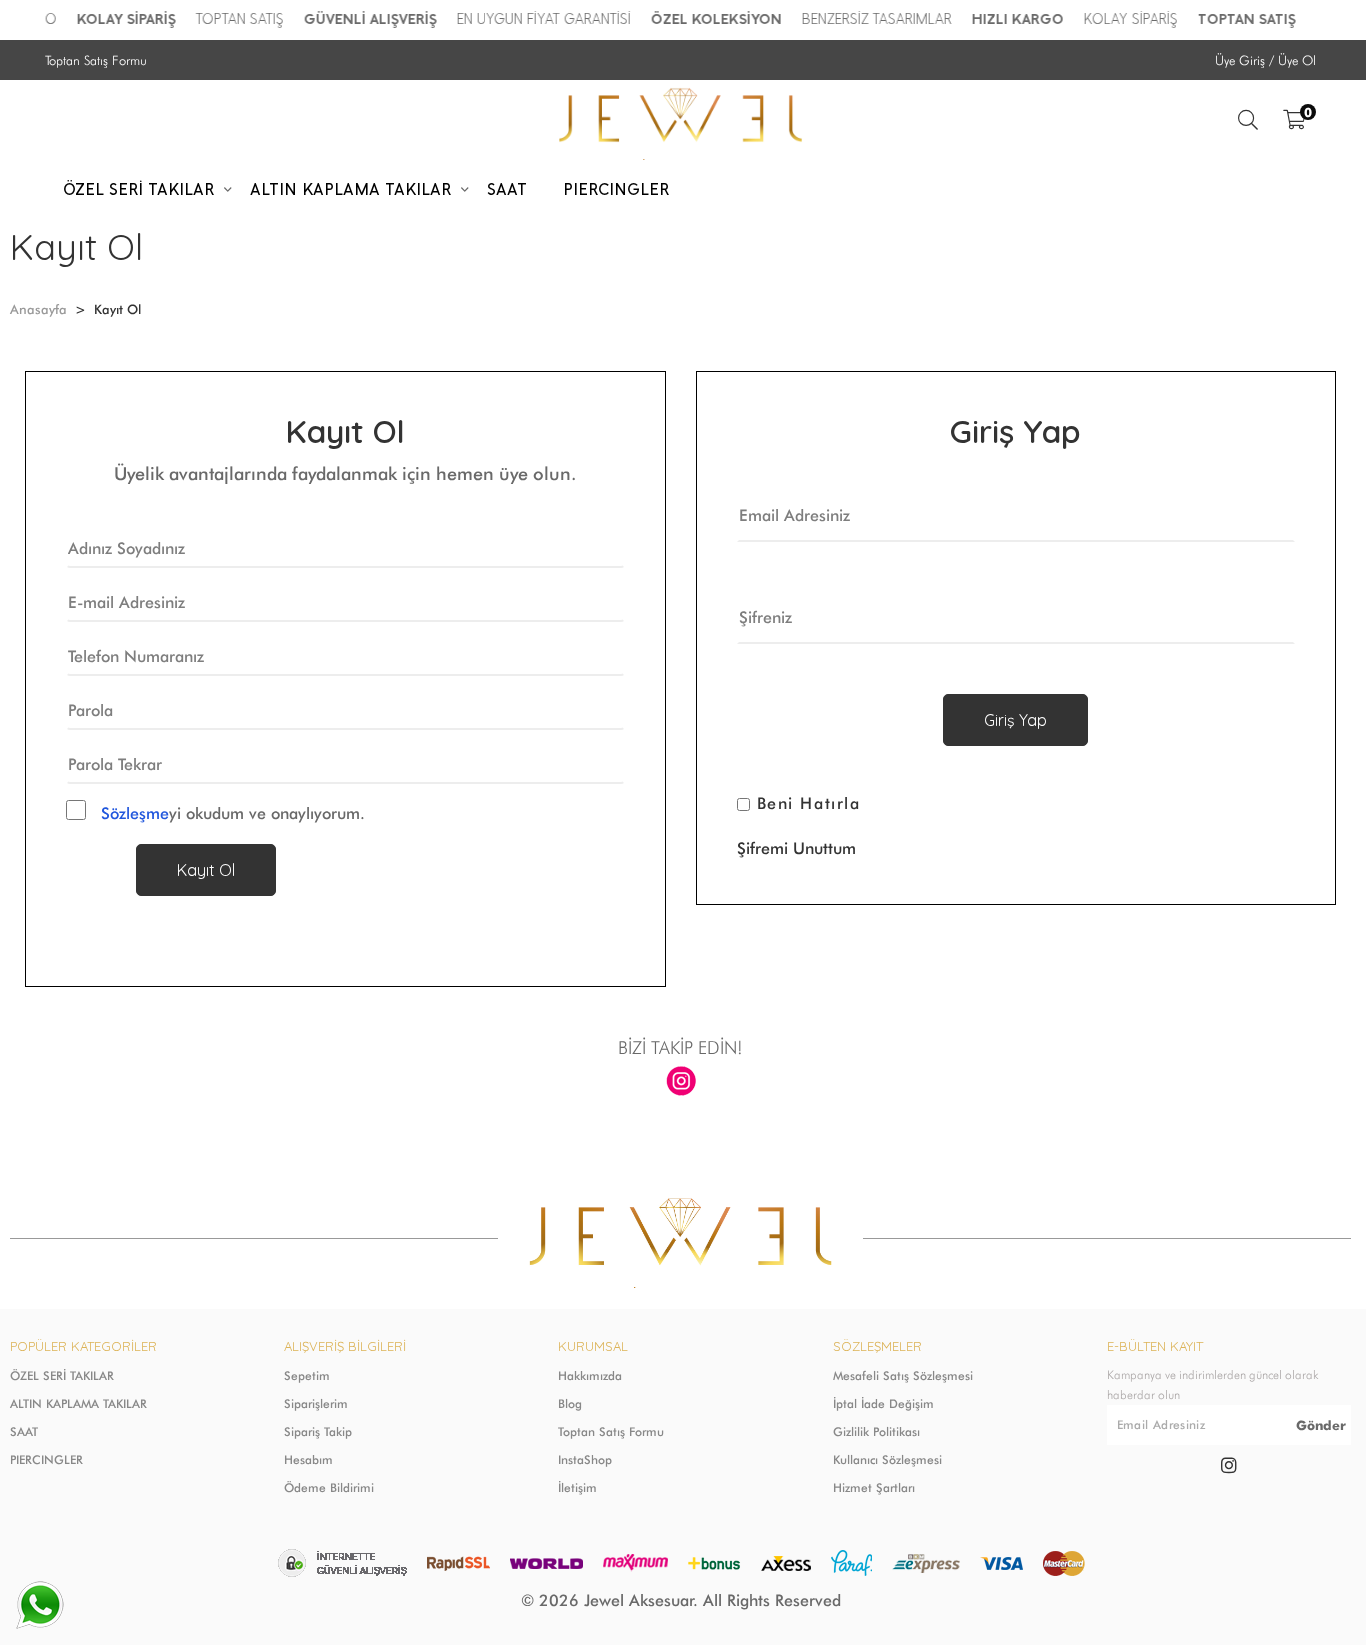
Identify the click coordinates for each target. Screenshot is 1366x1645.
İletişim (577, 1487)
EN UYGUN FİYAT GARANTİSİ (536, 19)
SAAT (24, 1431)
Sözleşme (135, 813)
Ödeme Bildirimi (329, 1487)
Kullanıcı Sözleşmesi (887, 1459)
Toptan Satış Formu (96, 60)
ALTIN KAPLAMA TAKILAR (78, 1403)
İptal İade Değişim (883, 1403)
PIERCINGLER (46, 1459)
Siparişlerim (316, 1403)
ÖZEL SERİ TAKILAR (62, 1375)
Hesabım (308, 1459)
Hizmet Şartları (874, 1487)
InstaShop (585, 1459)
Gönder (1321, 1425)
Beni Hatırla (809, 804)
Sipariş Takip (318, 1431)
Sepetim (307, 1375)
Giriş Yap (1015, 720)
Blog (570, 1403)
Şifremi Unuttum (796, 848)
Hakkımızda (590, 1375)
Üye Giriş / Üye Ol (1265, 60)
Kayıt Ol (206, 870)
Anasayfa (38, 309)
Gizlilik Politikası (876, 1431)
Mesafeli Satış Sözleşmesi (903, 1375)
